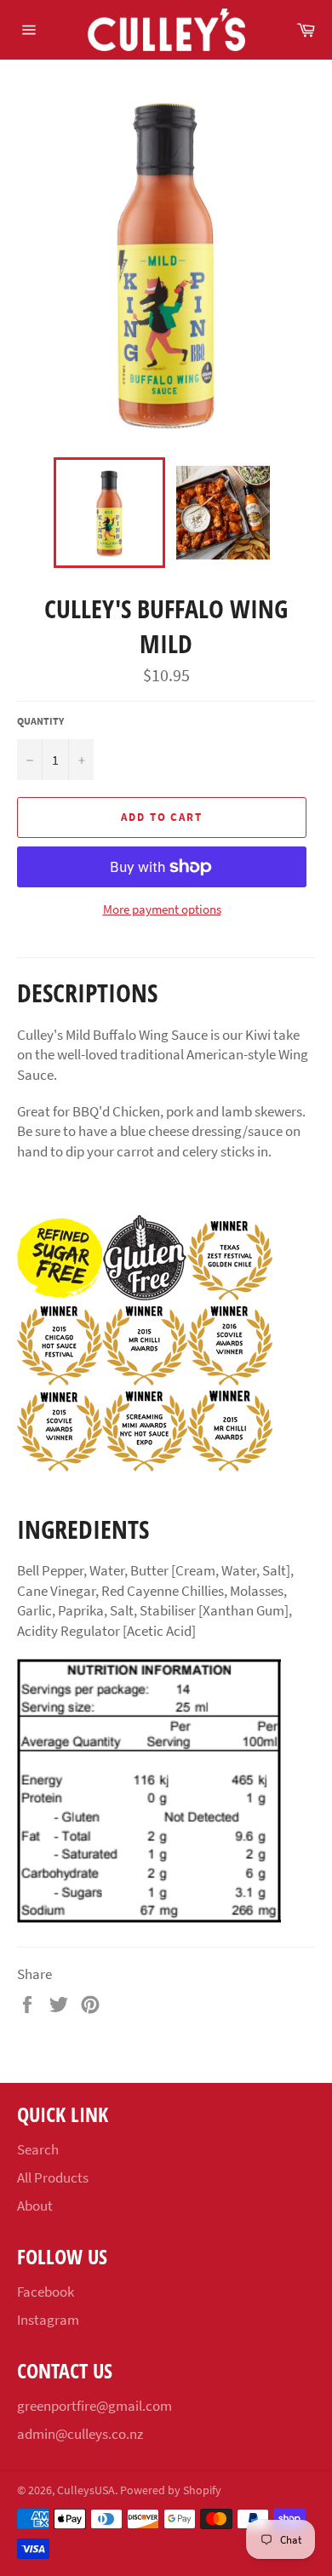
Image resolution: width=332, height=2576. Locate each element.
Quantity (40, 721)
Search (38, 2149)
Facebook (46, 2292)
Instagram (48, 2320)
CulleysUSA (86, 2490)
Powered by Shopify (171, 2490)
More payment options (162, 909)
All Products (53, 2177)
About (35, 2206)
